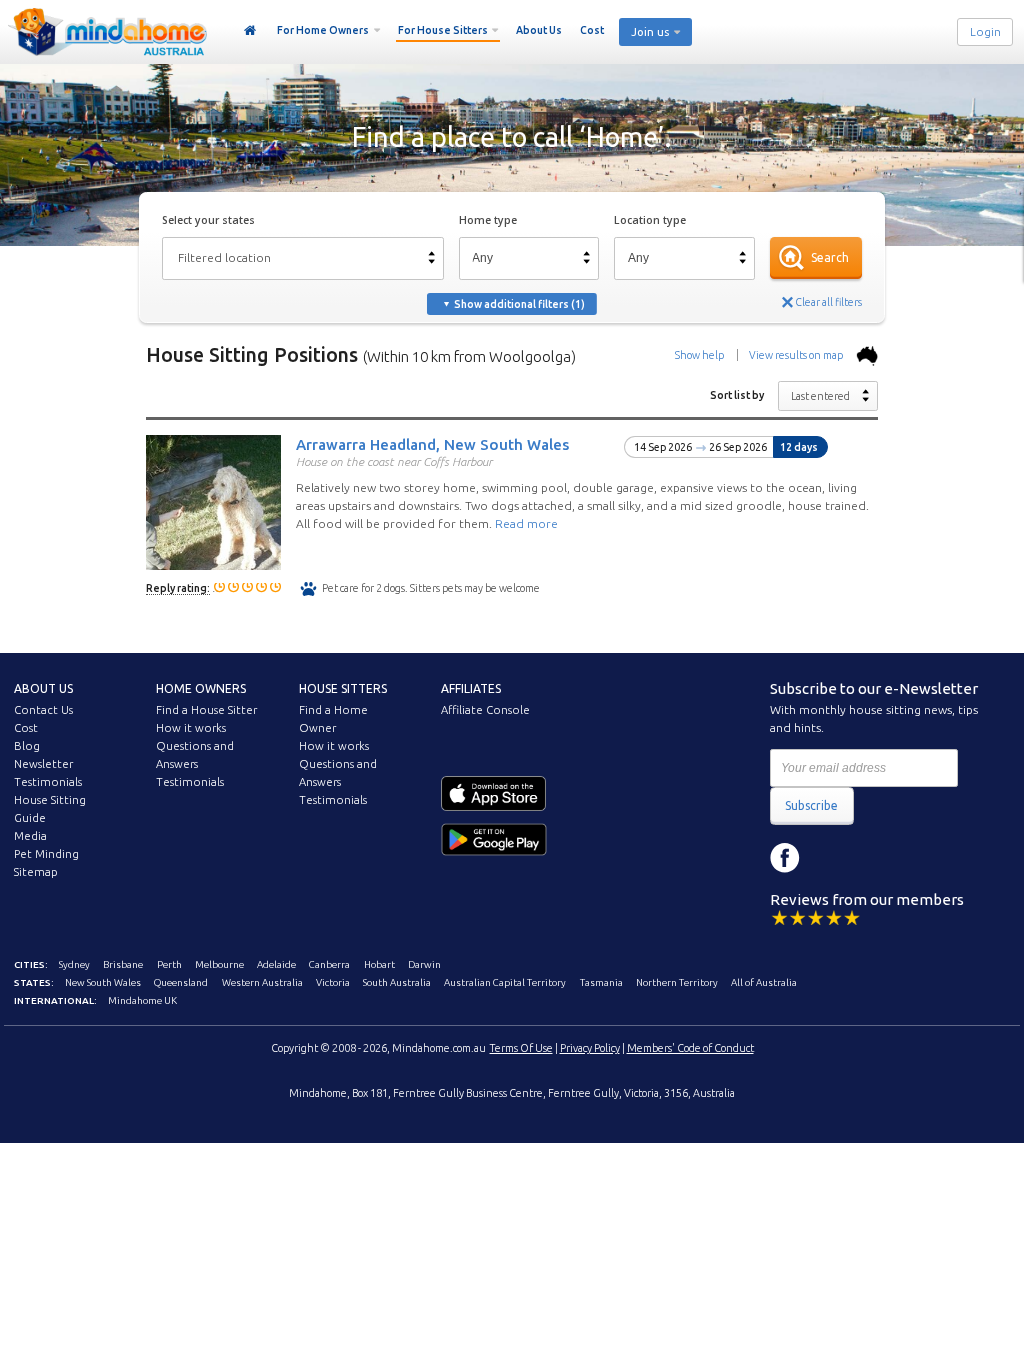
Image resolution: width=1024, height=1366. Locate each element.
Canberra (329, 964)
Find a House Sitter (206, 710)
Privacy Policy (590, 1048)
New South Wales (103, 982)
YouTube (875, 858)
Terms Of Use (521, 1048)
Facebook (785, 858)
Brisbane (123, 964)
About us (43, 688)
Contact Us (43, 710)
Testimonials (48, 782)
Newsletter (43, 764)
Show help (699, 355)
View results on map (797, 355)
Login (985, 32)
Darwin (424, 964)
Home (250, 31)
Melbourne (219, 964)
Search (830, 257)
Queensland (181, 982)
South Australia (397, 982)
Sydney (74, 964)
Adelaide (276, 964)
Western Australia (262, 982)
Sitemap (36, 872)
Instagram (830, 858)
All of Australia (764, 982)
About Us (539, 30)
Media (30, 836)
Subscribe (811, 805)
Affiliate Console (485, 710)
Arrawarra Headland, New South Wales (432, 443)
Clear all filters (828, 302)
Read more (526, 523)
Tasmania (601, 982)
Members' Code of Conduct (690, 1048)
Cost (592, 30)
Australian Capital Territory (505, 982)
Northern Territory (677, 982)
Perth (169, 964)
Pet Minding (46, 854)
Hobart (379, 964)
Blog (27, 746)
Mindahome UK (142, 1000)
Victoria (333, 982)
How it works (191, 728)
